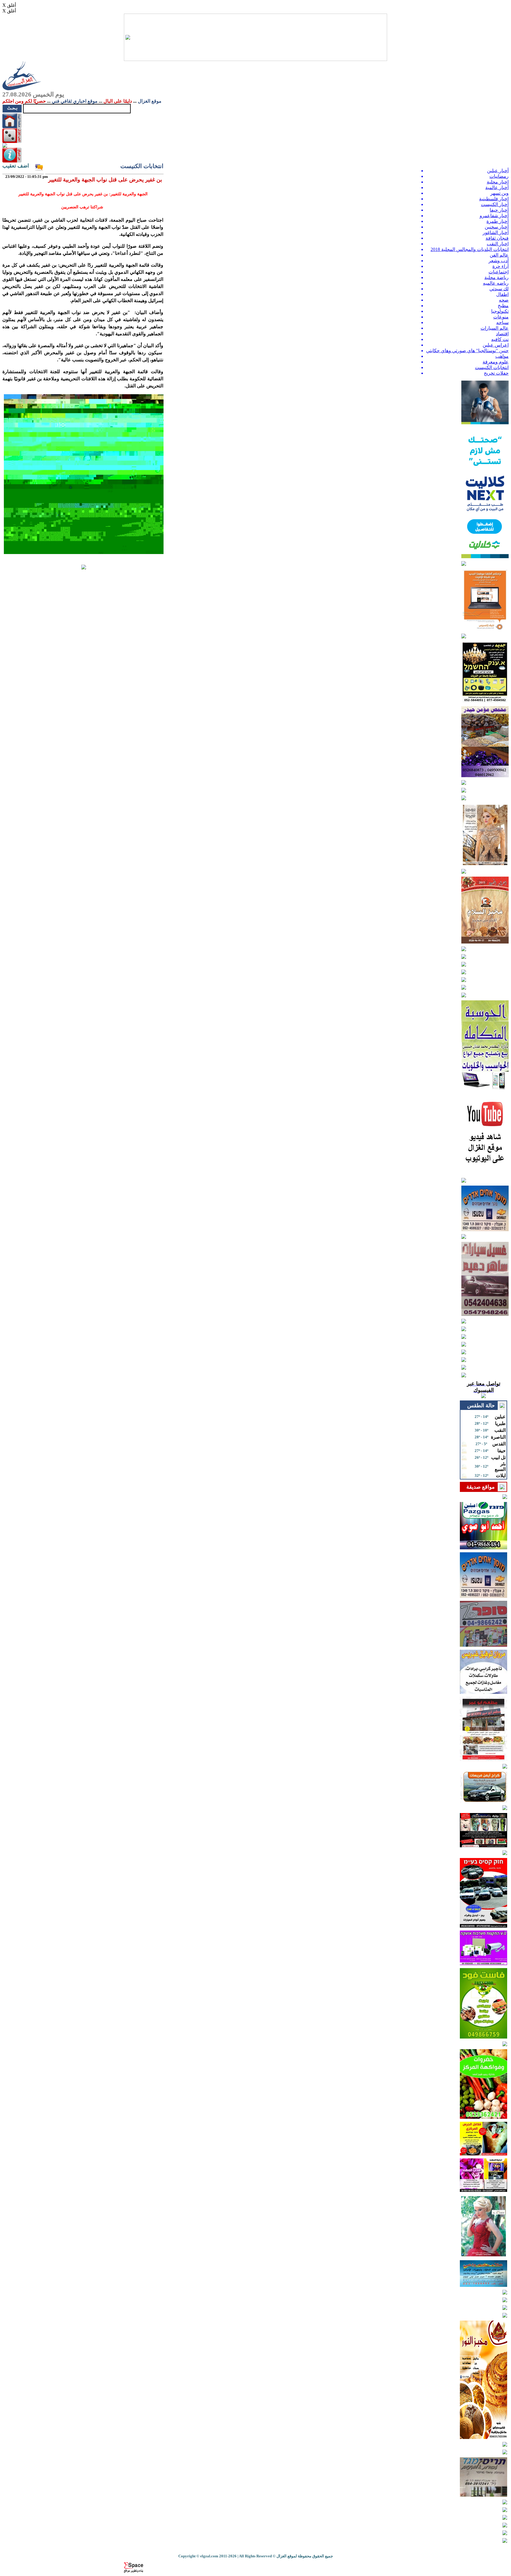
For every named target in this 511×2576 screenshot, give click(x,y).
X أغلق (9, 5)
